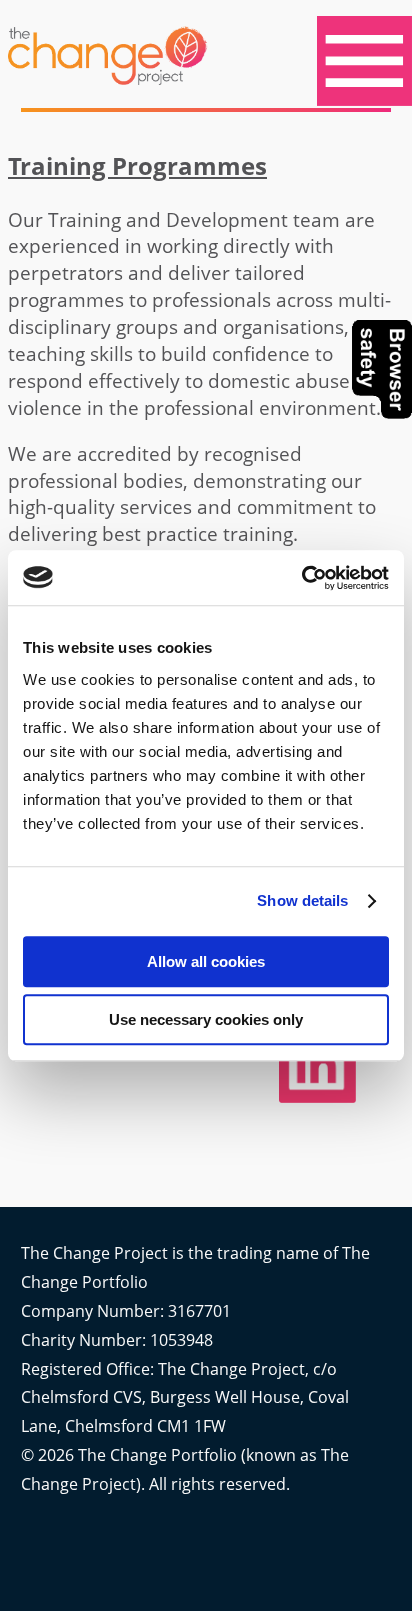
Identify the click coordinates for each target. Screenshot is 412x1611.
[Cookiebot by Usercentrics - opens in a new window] (301, 578)
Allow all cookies (206, 961)
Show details (302, 900)
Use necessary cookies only (206, 1019)
